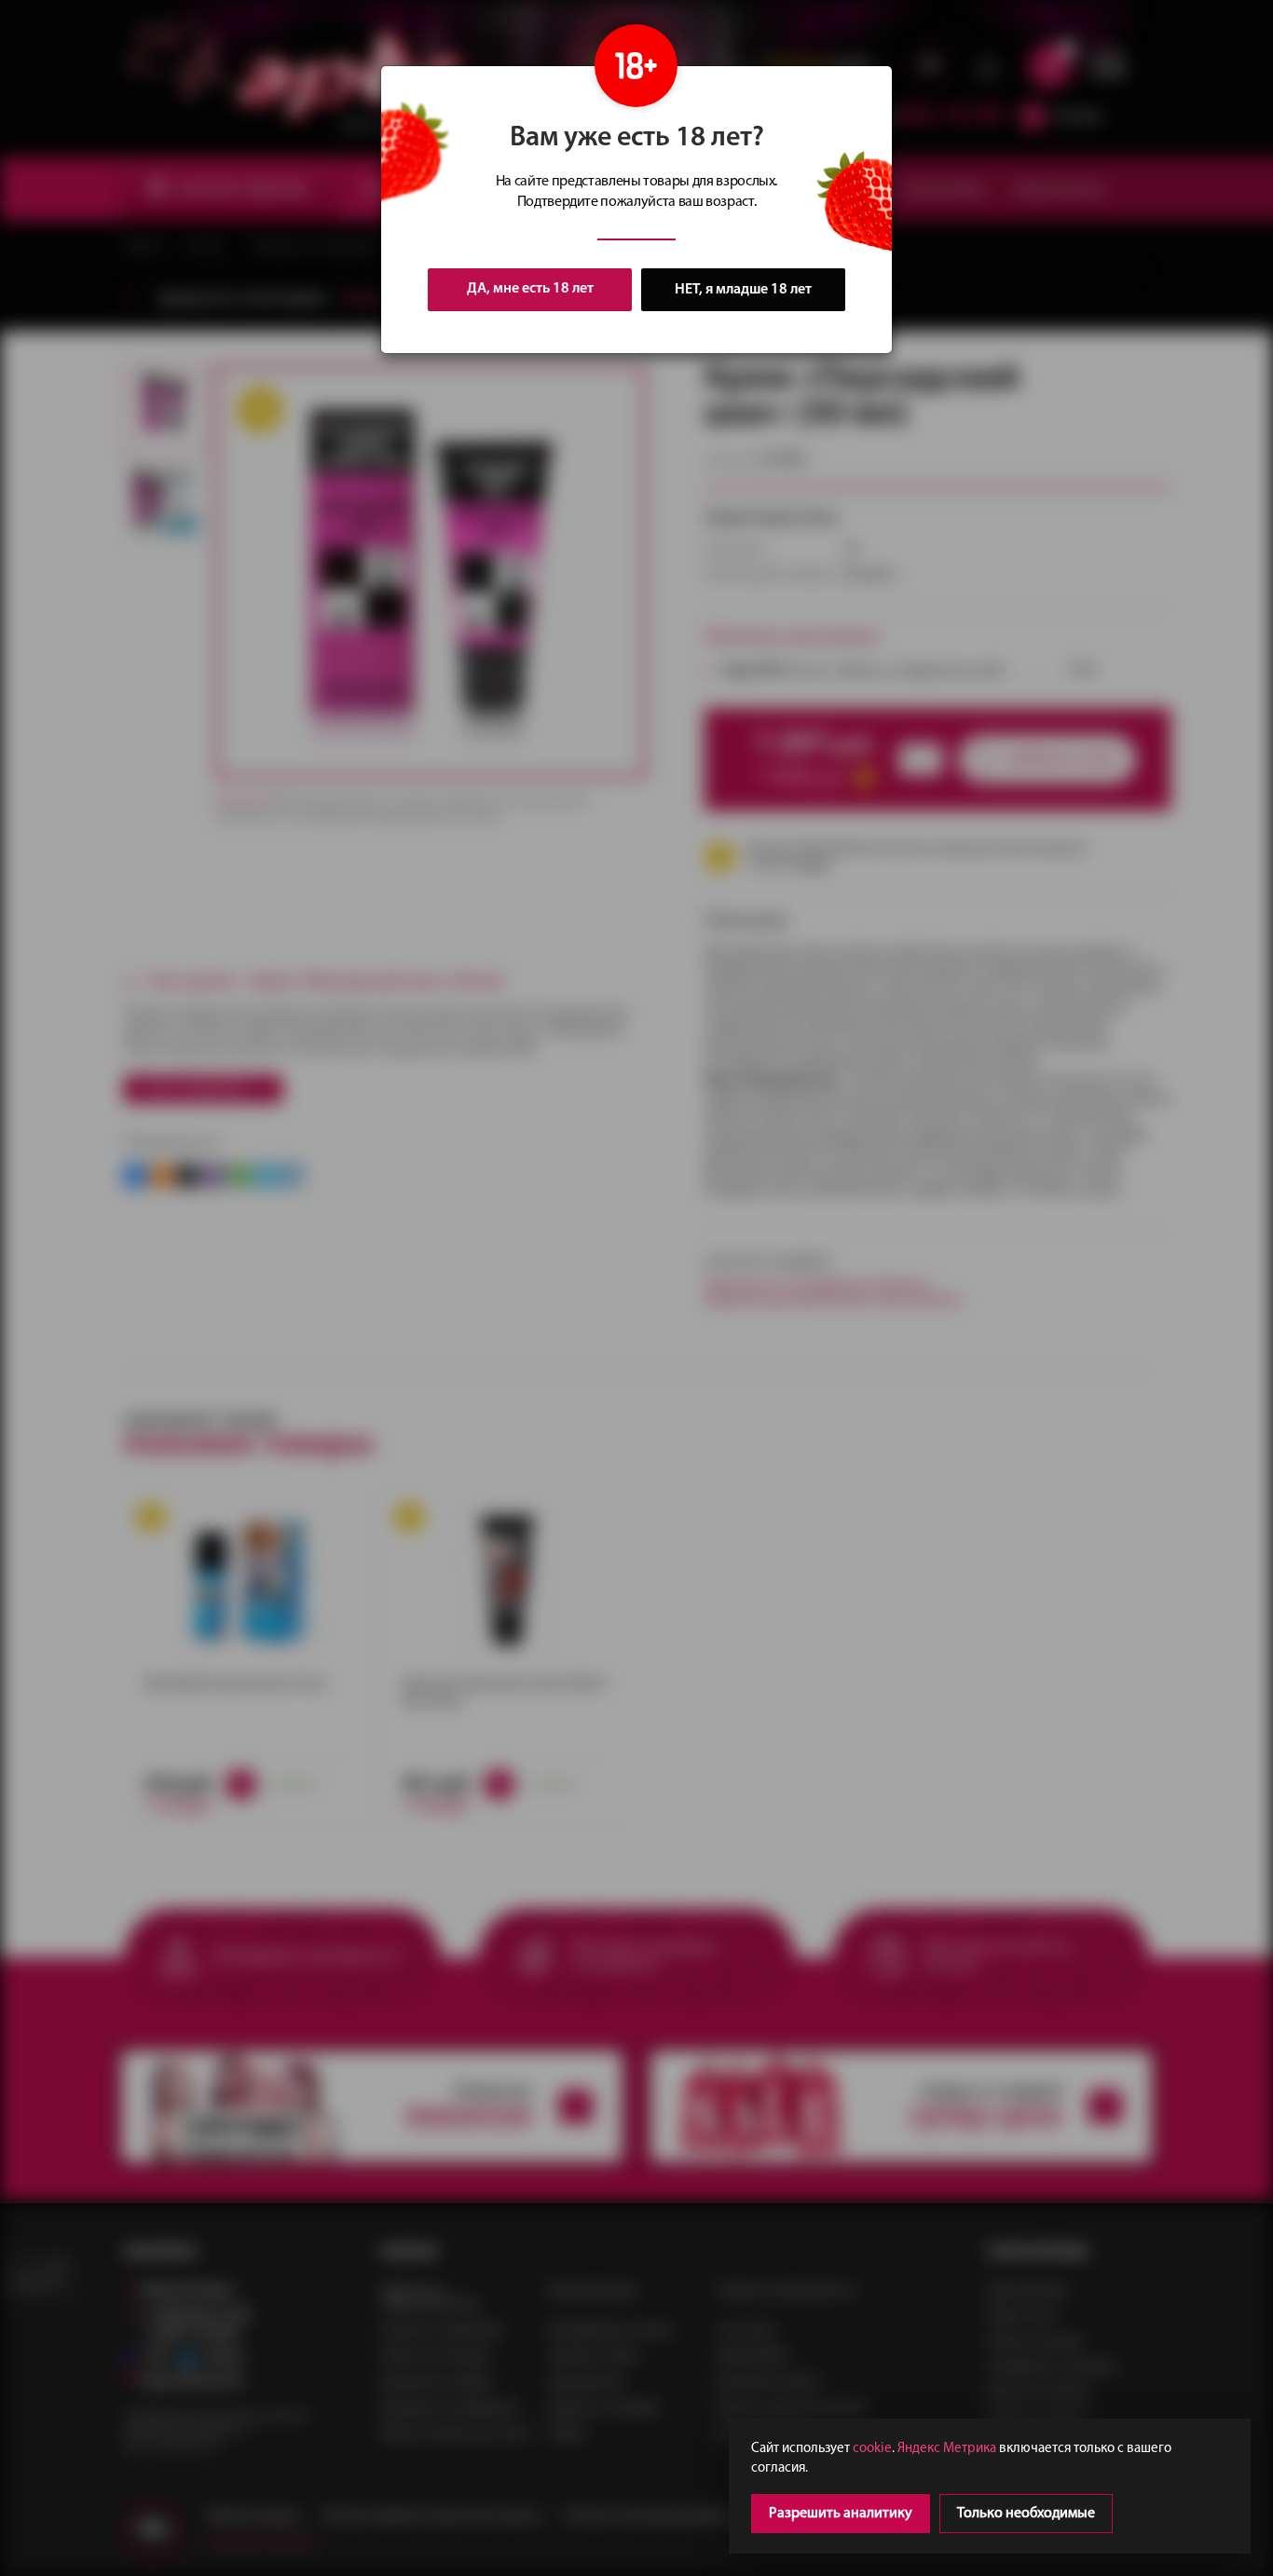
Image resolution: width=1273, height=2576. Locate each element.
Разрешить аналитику (841, 2514)
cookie (872, 2449)
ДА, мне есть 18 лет (530, 289)
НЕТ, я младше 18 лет (743, 290)
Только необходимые (1026, 2514)
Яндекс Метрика (947, 2449)
